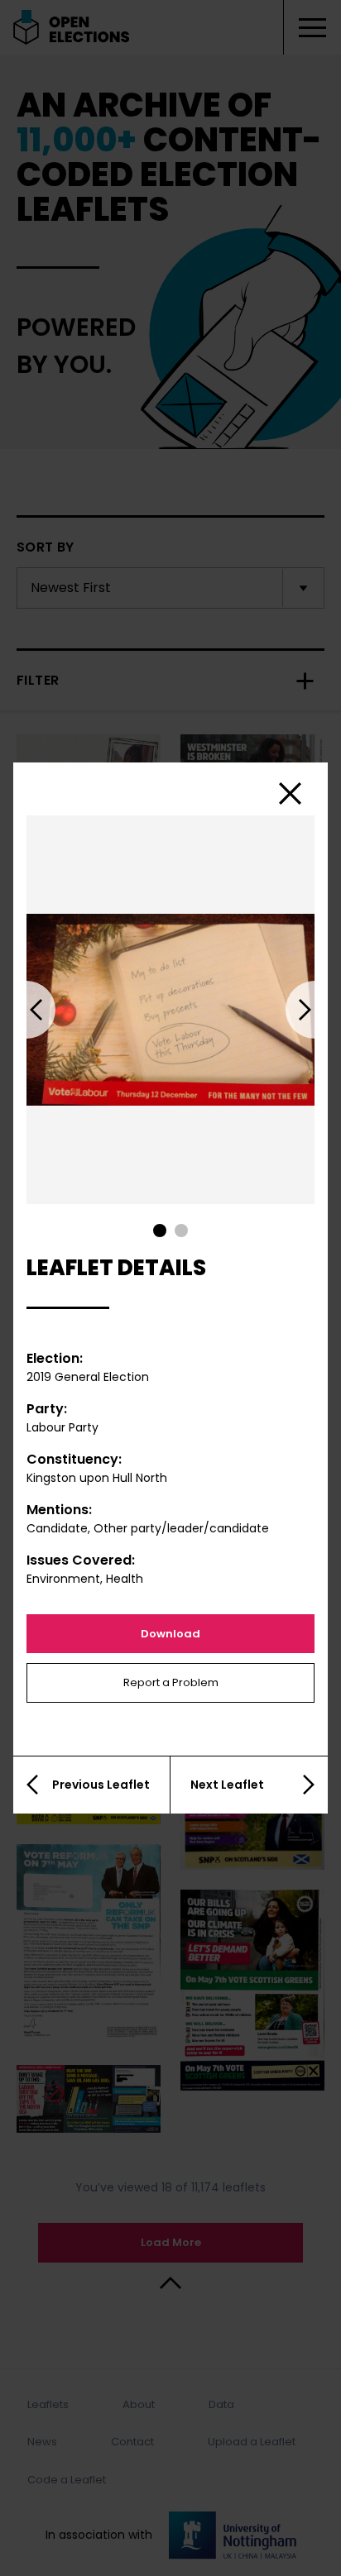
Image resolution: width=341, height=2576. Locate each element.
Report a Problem (171, 1682)
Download (170, 1634)
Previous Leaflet (101, 1785)
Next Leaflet (227, 1785)
